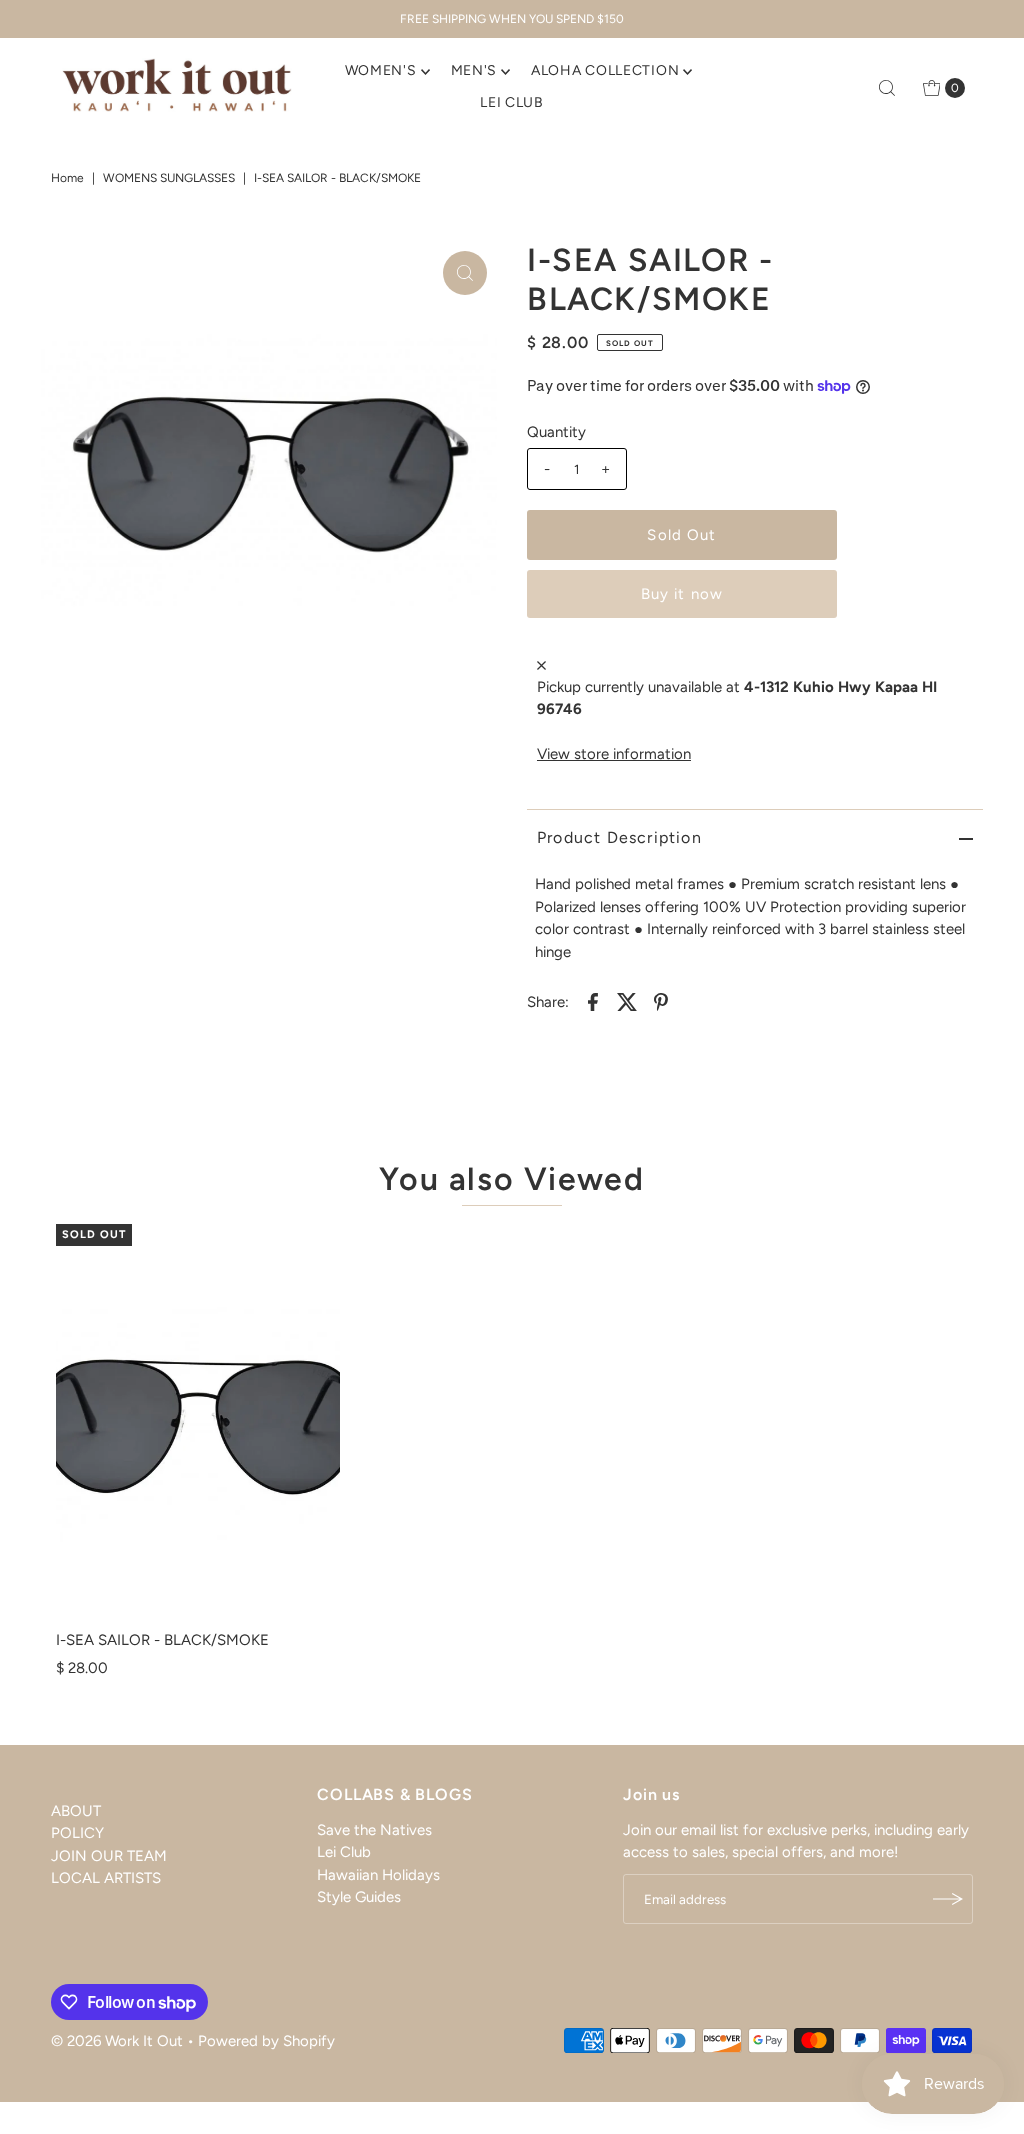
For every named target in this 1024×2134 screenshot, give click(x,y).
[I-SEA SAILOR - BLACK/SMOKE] (198, 1423)
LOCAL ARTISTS (106, 1878)
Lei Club (344, 1852)
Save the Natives (374, 1830)
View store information (614, 754)
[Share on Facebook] (593, 1000)
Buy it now (682, 594)
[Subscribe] (948, 1899)
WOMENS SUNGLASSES (169, 178)
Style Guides (359, 1897)
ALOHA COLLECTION (605, 70)
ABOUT (76, 1811)
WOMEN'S (381, 70)
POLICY (77, 1833)
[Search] (887, 88)
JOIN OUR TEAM (109, 1856)
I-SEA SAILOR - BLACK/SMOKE (162, 1640)
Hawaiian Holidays (378, 1875)
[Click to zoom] (465, 273)
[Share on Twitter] (627, 1000)
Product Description (619, 837)
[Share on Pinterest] (661, 1000)
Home (67, 178)
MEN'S (474, 70)
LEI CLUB (512, 102)
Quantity (556, 432)
